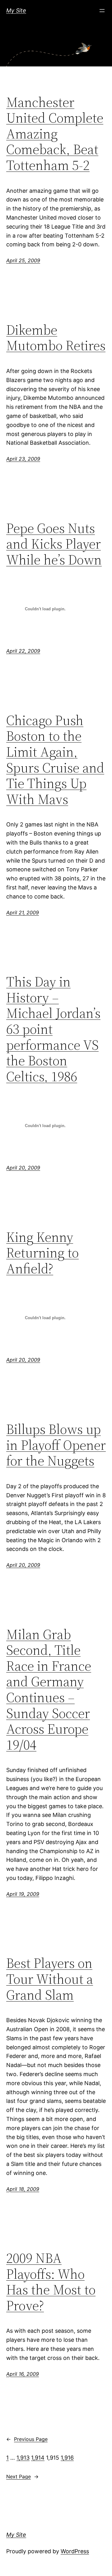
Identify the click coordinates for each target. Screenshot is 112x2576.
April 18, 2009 (23, 2189)
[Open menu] (102, 11)
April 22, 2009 (23, 651)
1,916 (67, 2458)
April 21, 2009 (23, 913)
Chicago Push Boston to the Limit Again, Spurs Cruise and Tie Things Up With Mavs (55, 760)
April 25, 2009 (23, 260)
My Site (16, 10)
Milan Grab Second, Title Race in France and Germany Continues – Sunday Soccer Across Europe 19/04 (49, 1690)
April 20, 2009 (23, 1168)
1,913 (23, 2458)
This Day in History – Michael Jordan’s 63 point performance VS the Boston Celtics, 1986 (53, 1029)
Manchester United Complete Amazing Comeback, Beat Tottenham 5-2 (55, 134)
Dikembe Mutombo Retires (56, 338)
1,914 (38, 2458)
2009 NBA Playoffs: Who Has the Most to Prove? (51, 2282)
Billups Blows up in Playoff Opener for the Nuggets (56, 1445)
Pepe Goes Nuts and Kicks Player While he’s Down (54, 544)
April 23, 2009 (23, 459)
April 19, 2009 (23, 1894)
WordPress (75, 2551)
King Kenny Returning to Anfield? (42, 1253)
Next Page (22, 2477)
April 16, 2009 (23, 2374)
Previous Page (27, 2439)
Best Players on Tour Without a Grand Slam (50, 1979)
